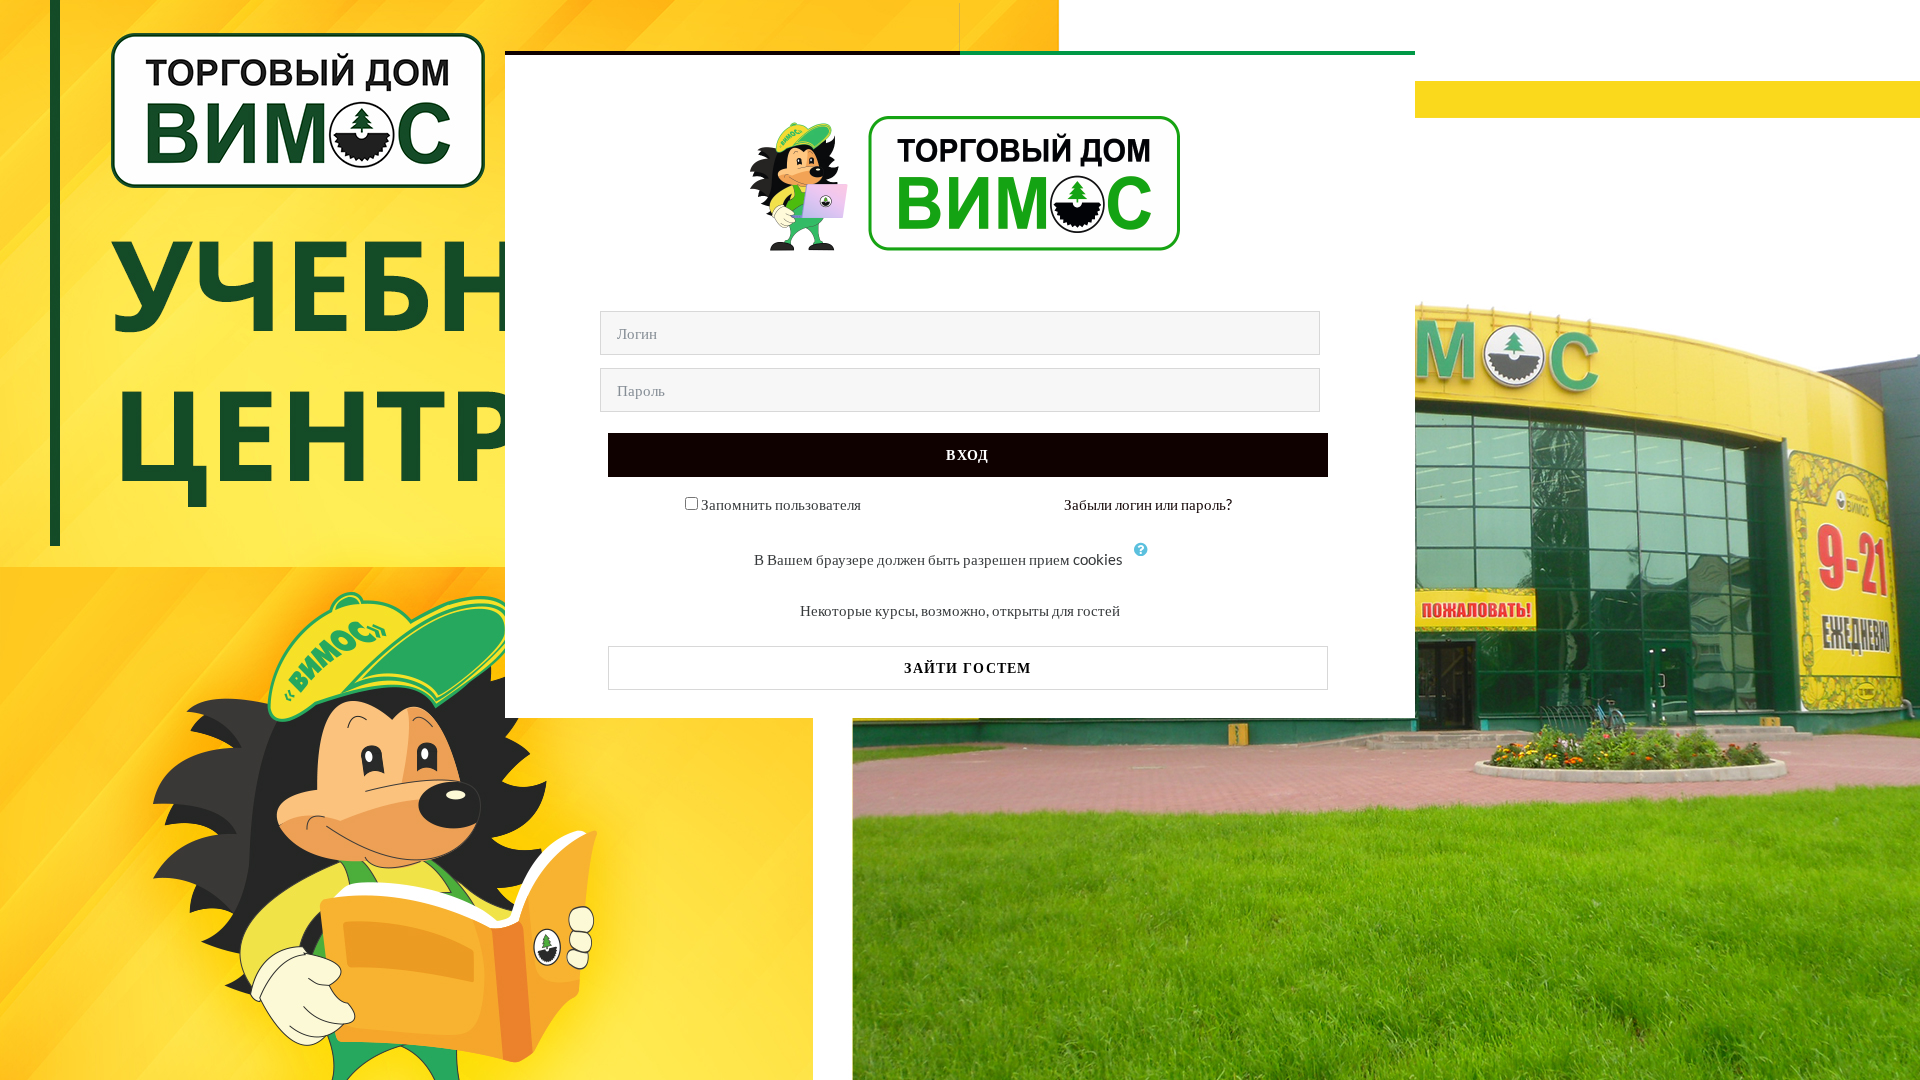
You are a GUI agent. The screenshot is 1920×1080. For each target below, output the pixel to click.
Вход (967, 454)
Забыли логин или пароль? (1148, 504)
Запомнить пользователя (781, 504)
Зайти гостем (967, 667)
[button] (1146, 561)
